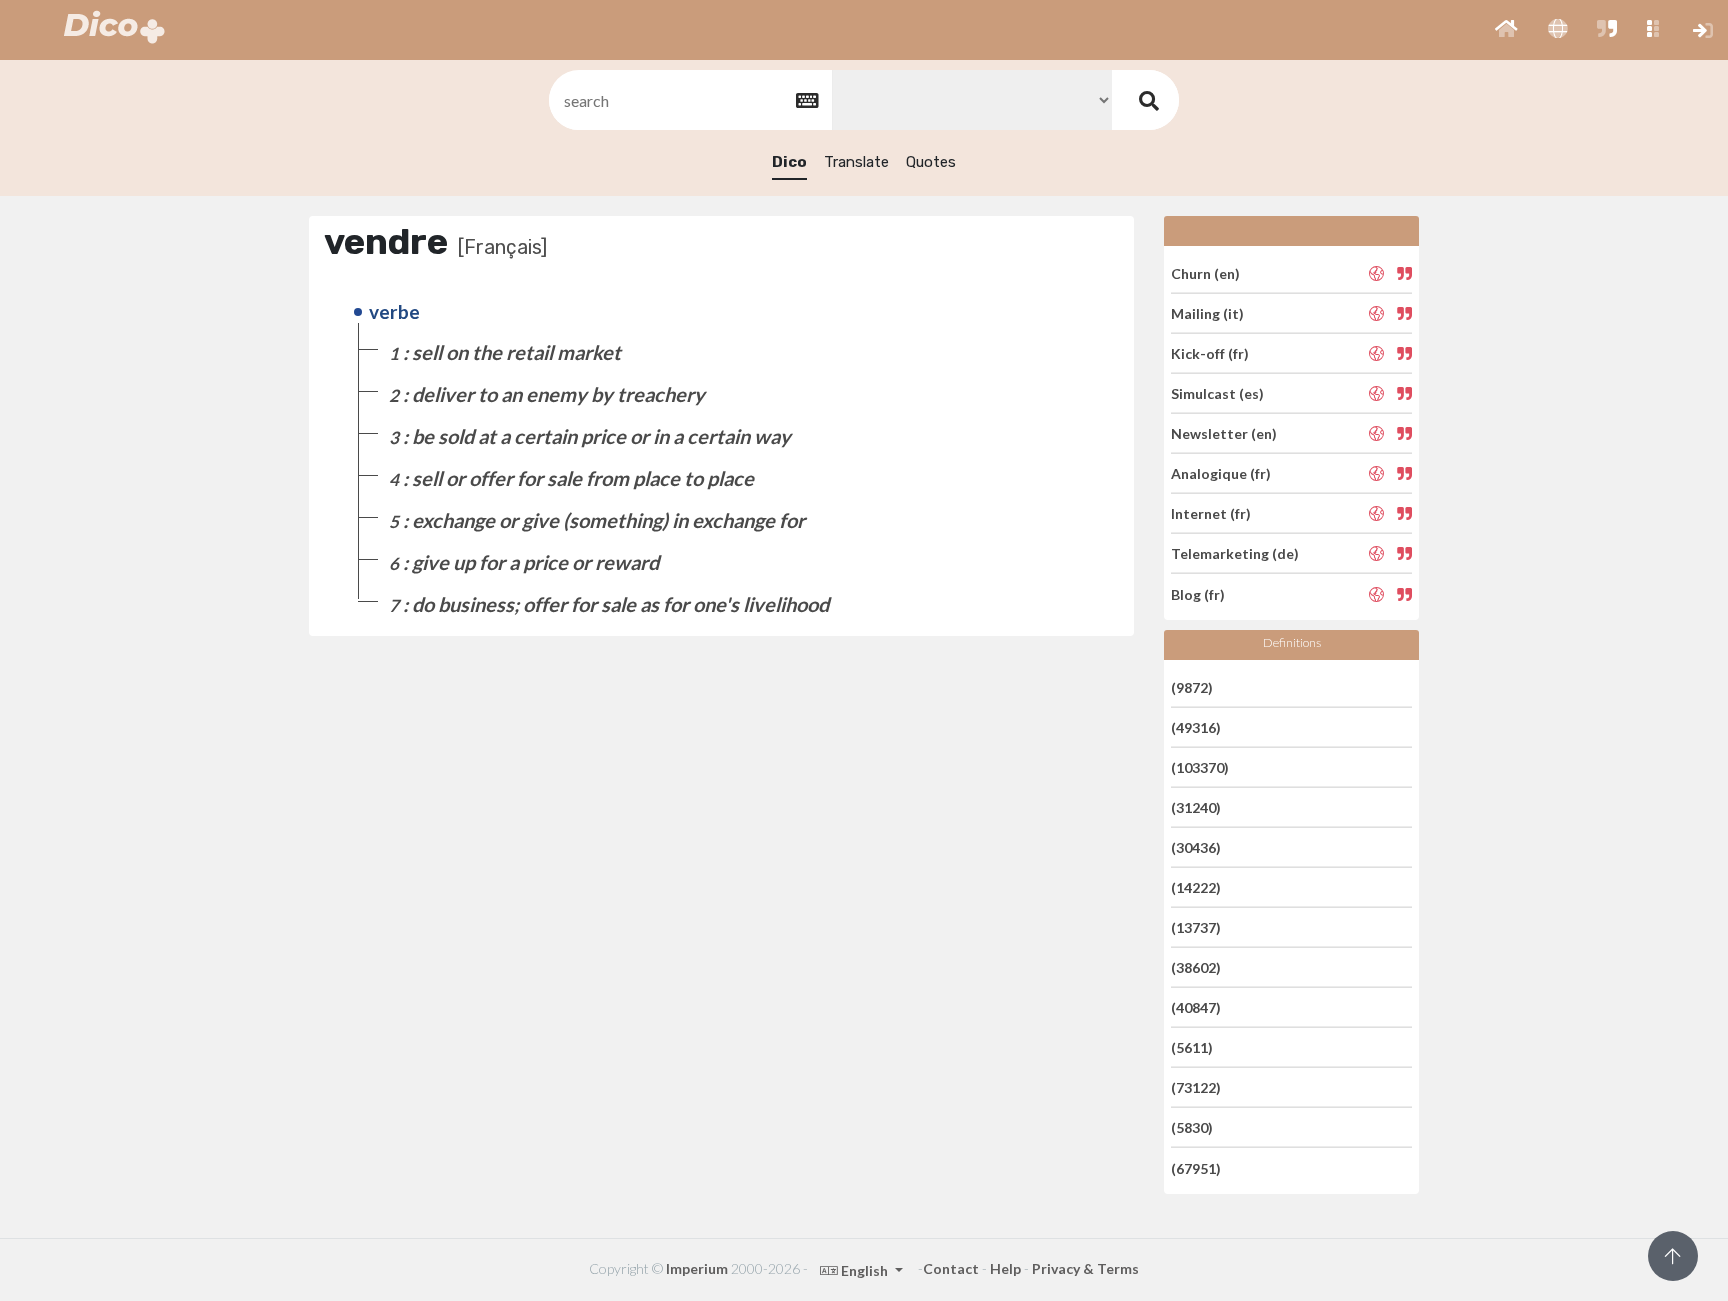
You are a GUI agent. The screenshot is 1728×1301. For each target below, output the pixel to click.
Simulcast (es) (1217, 393)
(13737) (1196, 927)
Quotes (931, 162)
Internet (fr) (1211, 513)
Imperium (697, 1268)
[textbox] (689, 100)
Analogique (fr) (1221, 473)
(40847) (1196, 1007)
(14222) (1196, 887)
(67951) (1196, 1167)
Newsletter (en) (1224, 433)
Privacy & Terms (1085, 1268)
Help (1005, 1268)
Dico (789, 162)
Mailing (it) (1207, 313)
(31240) (1196, 807)
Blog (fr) (1198, 593)
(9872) (1192, 686)
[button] (1506, 30)
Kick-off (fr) (1210, 353)
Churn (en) (1205, 272)
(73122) (1196, 1087)
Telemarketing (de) (1235, 553)
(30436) (1196, 847)
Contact (951, 1268)
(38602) (1196, 967)
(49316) (1196, 727)
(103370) (1200, 767)
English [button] (864, 1270)
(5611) (1192, 1047)
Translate (856, 162)
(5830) (1192, 1127)
